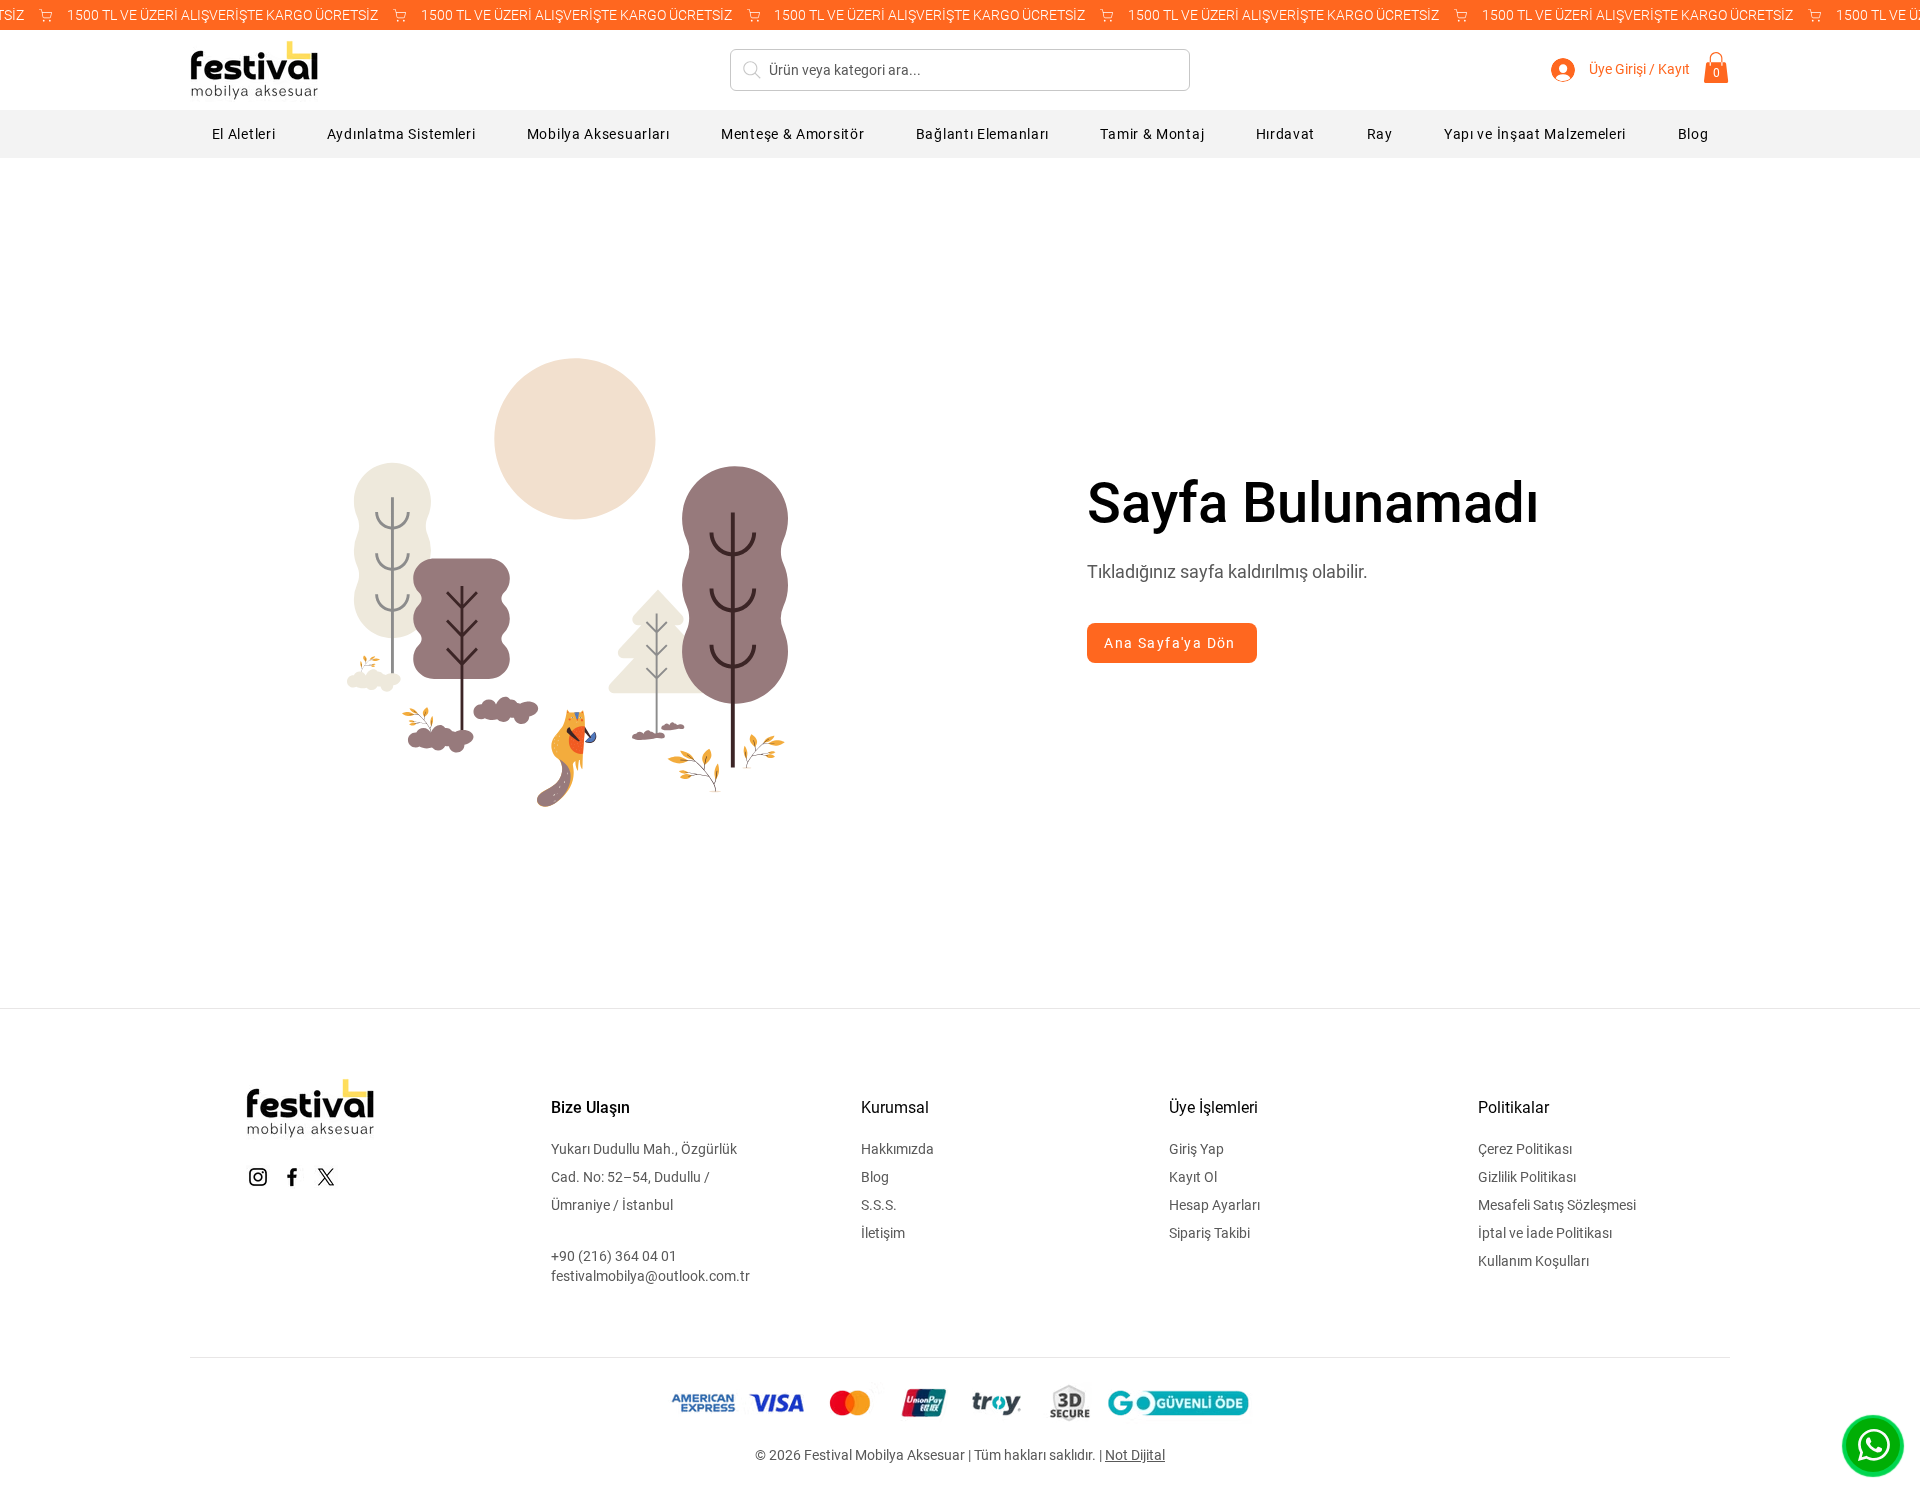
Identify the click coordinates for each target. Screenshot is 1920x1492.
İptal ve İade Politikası (1545, 1233)
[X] (326, 1177)
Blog (875, 1177)
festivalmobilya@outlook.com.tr (650, 1276)
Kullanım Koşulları (1533, 1261)
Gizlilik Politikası (1527, 1177)
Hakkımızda (897, 1149)
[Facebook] (292, 1177)
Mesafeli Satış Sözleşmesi (1557, 1205)
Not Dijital (1135, 1455)
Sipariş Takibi (1209, 1233)
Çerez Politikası (1525, 1149)
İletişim (883, 1233)
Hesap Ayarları (1214, 1205)
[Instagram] (258, 1177)
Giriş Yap (1196, 1149)
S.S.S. (879, 1205)
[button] (1716, 67)
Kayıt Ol (1193, 1177)
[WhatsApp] (1873, 1445)
